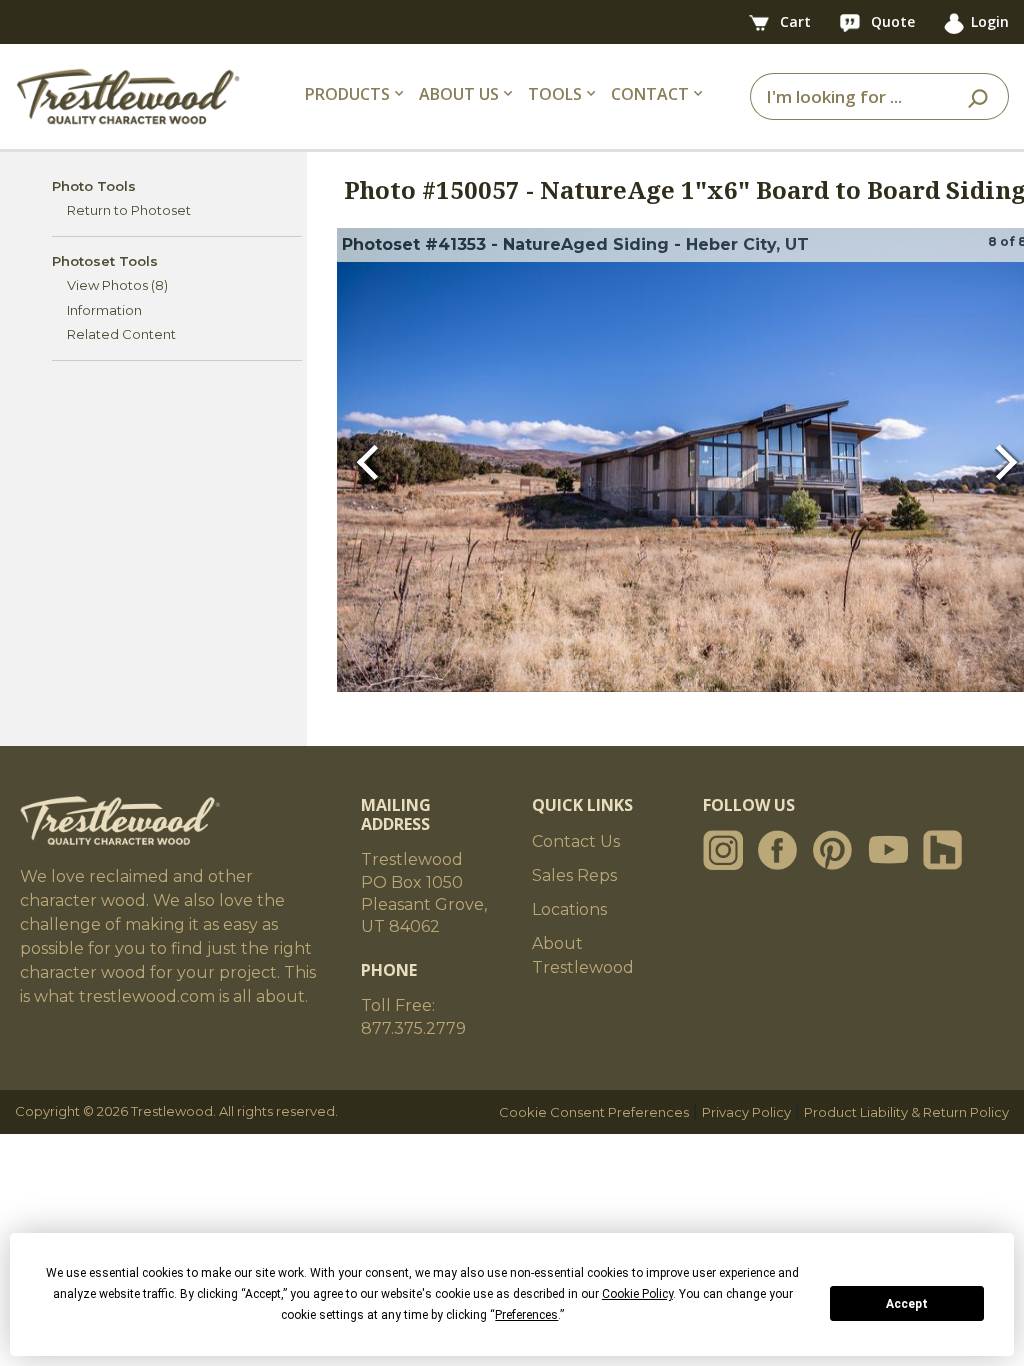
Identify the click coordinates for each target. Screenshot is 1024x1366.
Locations (569, 909)
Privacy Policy (746, 1112)
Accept (907, 1304)
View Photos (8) (117, 285)
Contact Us (576, 841)
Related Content (121, 334)
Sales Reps (574, 875)
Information (104, 310)
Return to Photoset (129, 210)
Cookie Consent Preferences (594, 1112)
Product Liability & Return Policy (906, 1112)
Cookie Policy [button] (637, 1294)
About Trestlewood (583, 955)
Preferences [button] (526, 1315)
